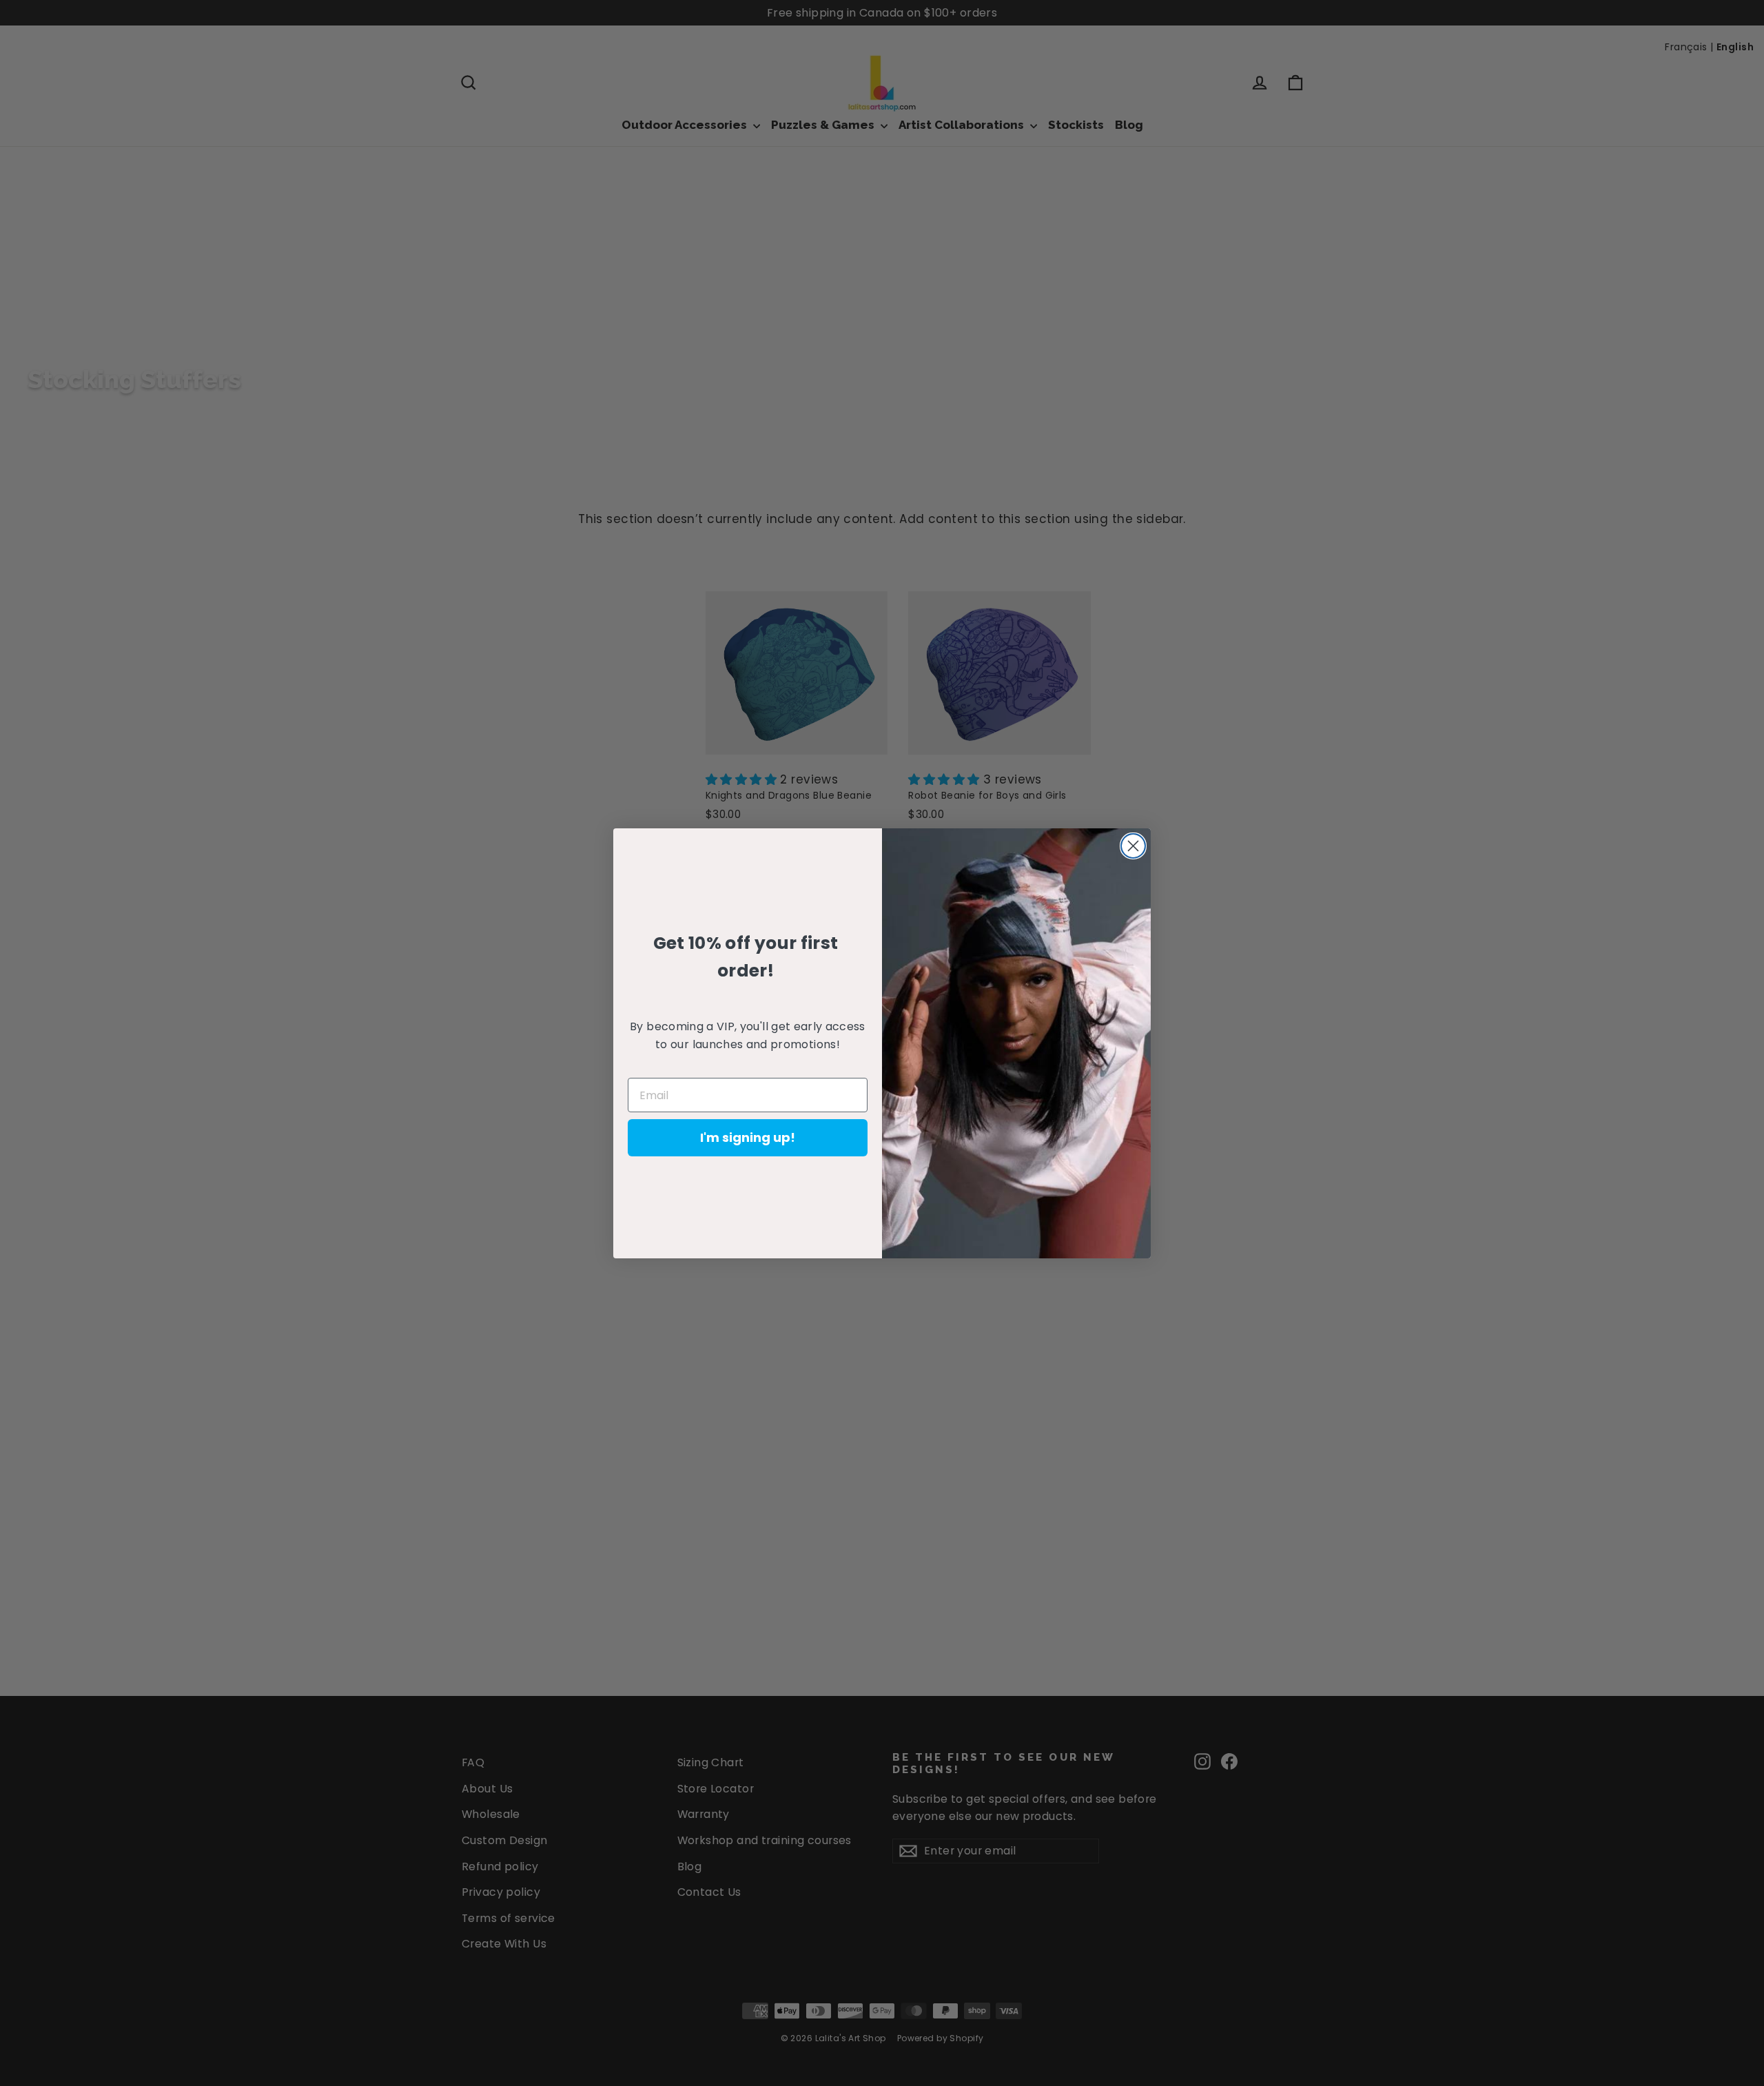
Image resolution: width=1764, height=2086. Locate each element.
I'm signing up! (748, 1137)
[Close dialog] (1133, 846)
